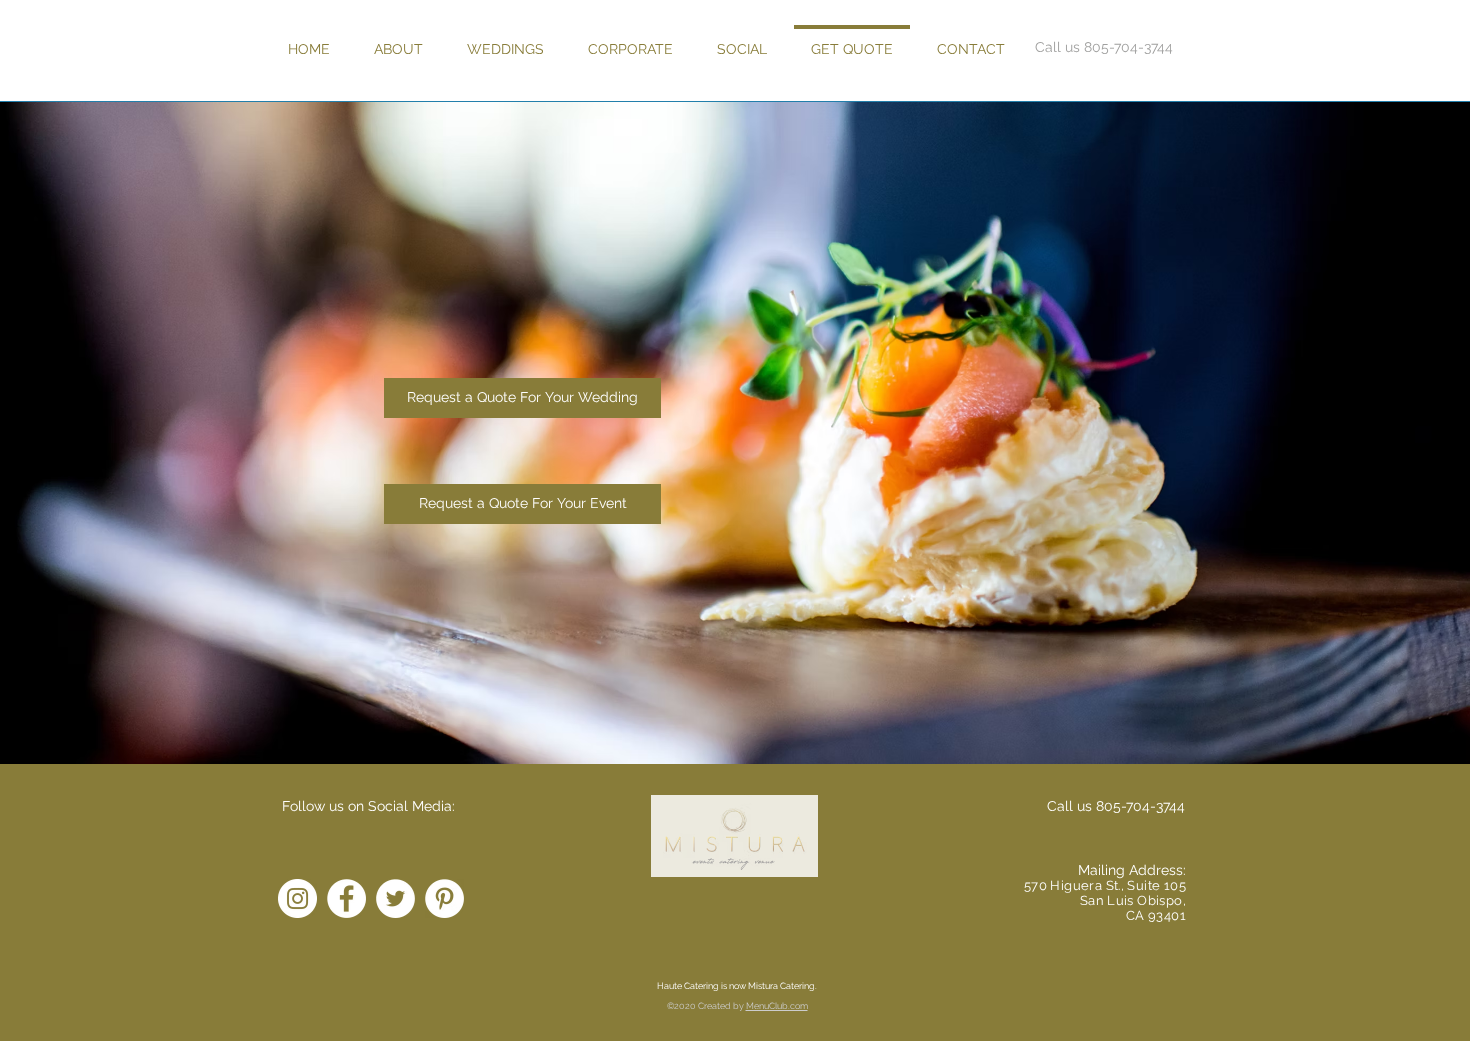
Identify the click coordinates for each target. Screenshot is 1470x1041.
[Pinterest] (444, 898)
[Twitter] (395, 898)
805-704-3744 (1140, 806)
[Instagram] (297, 898)
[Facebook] (346, 898)
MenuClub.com (777, 1006)
